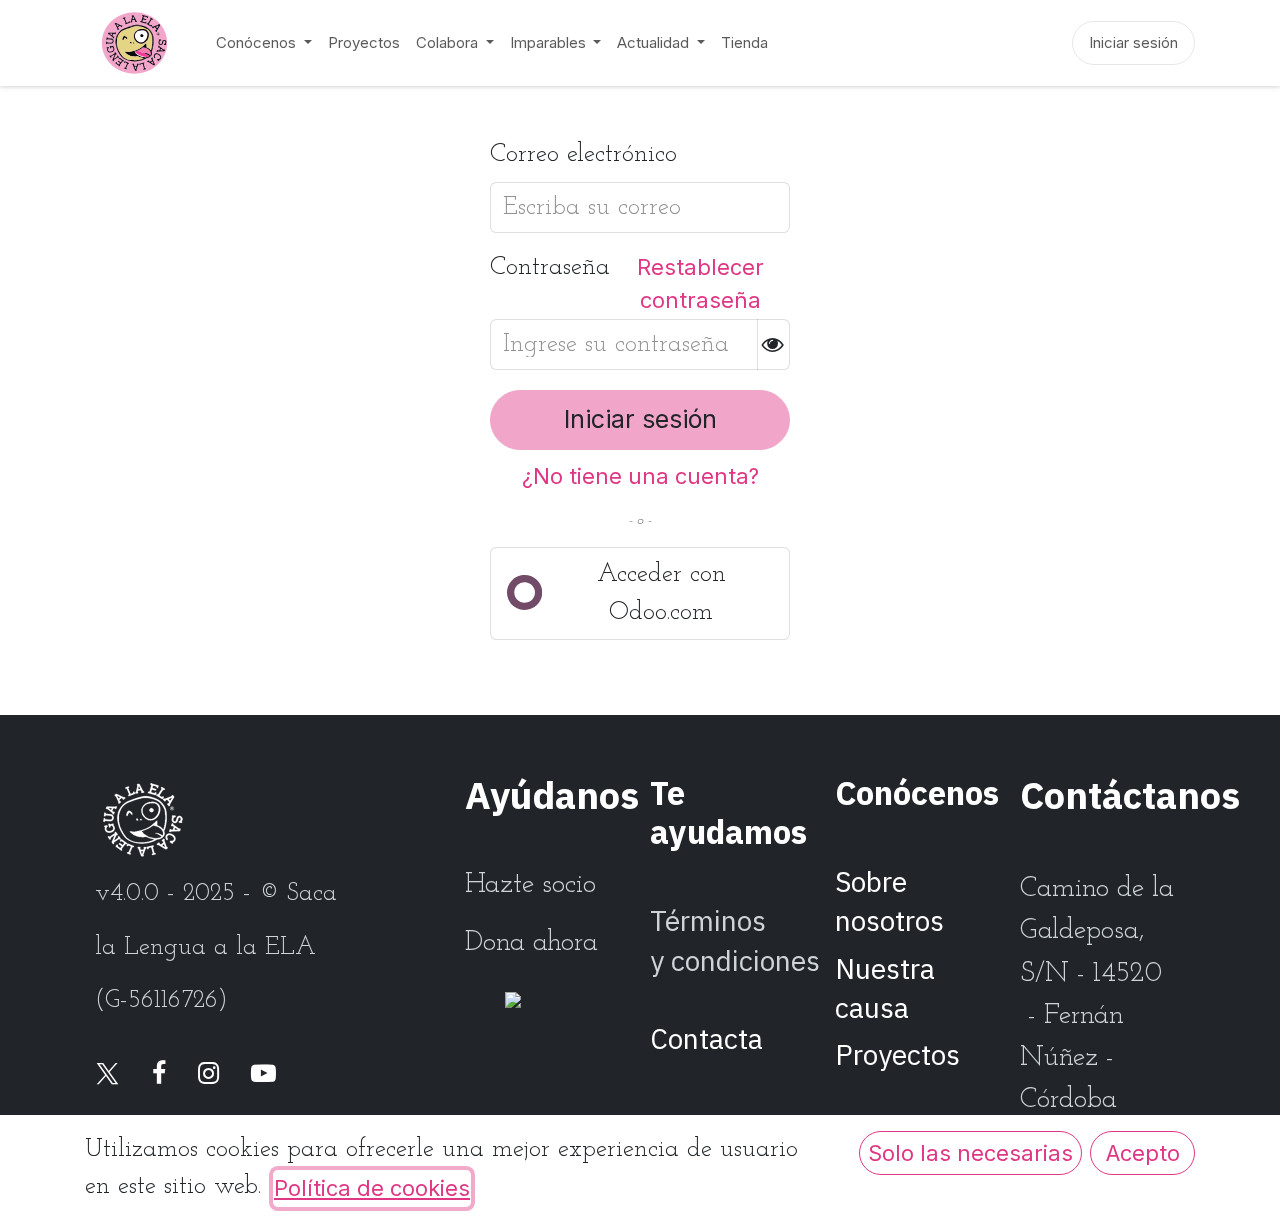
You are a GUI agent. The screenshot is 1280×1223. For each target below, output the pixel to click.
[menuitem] (264, 43)
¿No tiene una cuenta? (640, 476)
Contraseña (550, 267)
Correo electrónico (583, 154)
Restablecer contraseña (700, 283)
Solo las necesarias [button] (970, 1153)
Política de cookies (372, 1188)
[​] (107, 1075)
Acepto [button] (1143, 1153)
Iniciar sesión (1133, 42)
